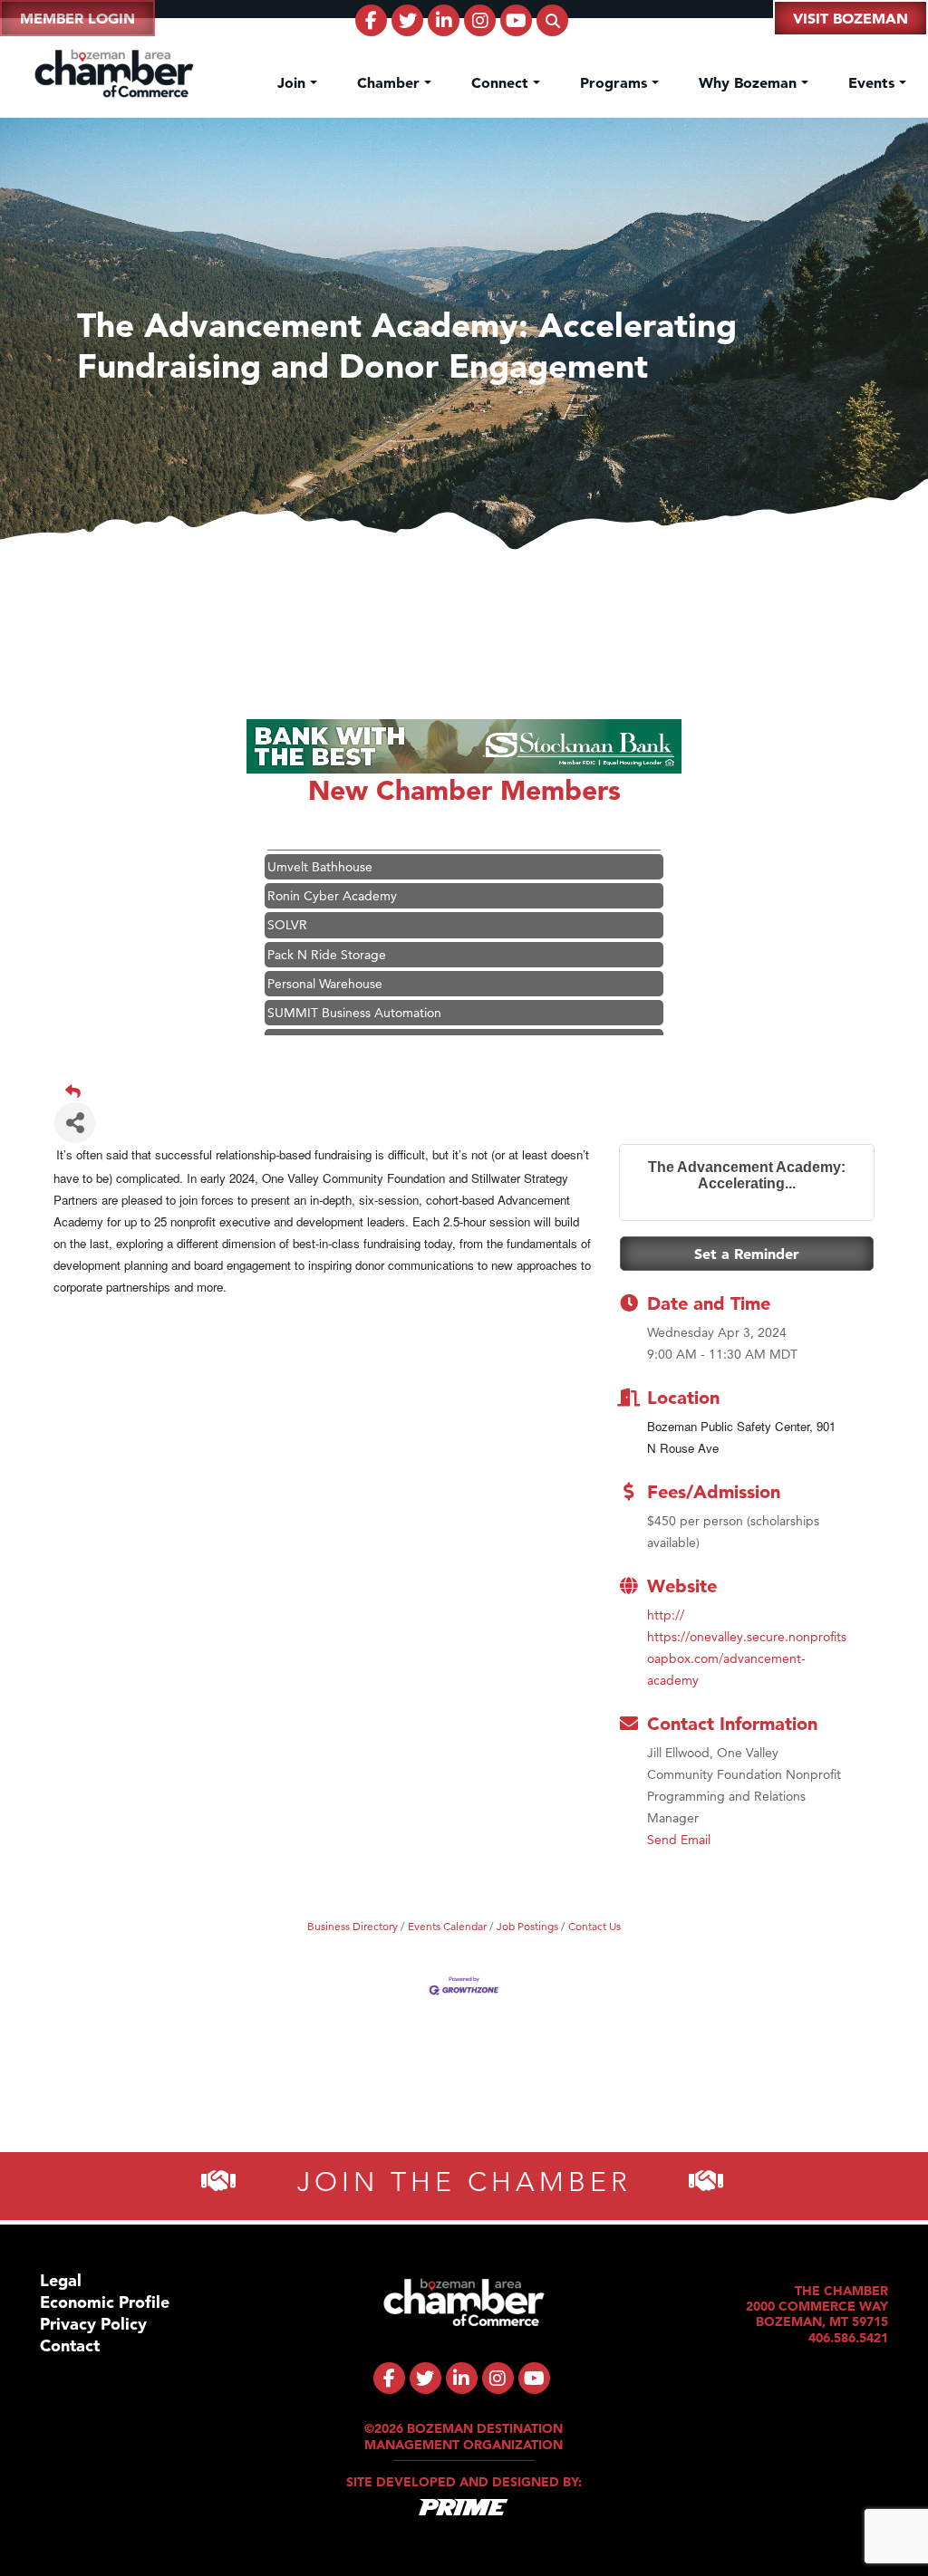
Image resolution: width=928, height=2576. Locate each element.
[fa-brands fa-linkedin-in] (444, 20)
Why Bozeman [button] (750, 82)
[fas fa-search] (552, 20)
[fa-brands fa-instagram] (480, 20)
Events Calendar (447, 1926)
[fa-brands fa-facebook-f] (371, 20)
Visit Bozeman (851, 18)
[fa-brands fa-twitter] (407, 20)
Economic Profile (105, 2302)
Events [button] (874, 82)
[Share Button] (75, 1123)
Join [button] (294, 82)
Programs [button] (616, 82)
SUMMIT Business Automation (354, 988)
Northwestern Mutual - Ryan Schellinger (382, 1017)
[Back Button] (471, 1091)
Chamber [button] (391, 82)
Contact (70, 2345)
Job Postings (527, 1926)
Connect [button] (502, 82)
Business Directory (353, 1926)
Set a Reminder (747, 1254)
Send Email (679, 1840)
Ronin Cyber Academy (332, 871)
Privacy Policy (93, 2324)
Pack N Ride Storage (327, 930)
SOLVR (287, 900)
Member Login (77, 18)
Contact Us (594, 1926)
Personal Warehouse (325, 959)
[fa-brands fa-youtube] (516, 20)
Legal (61, 2280)
